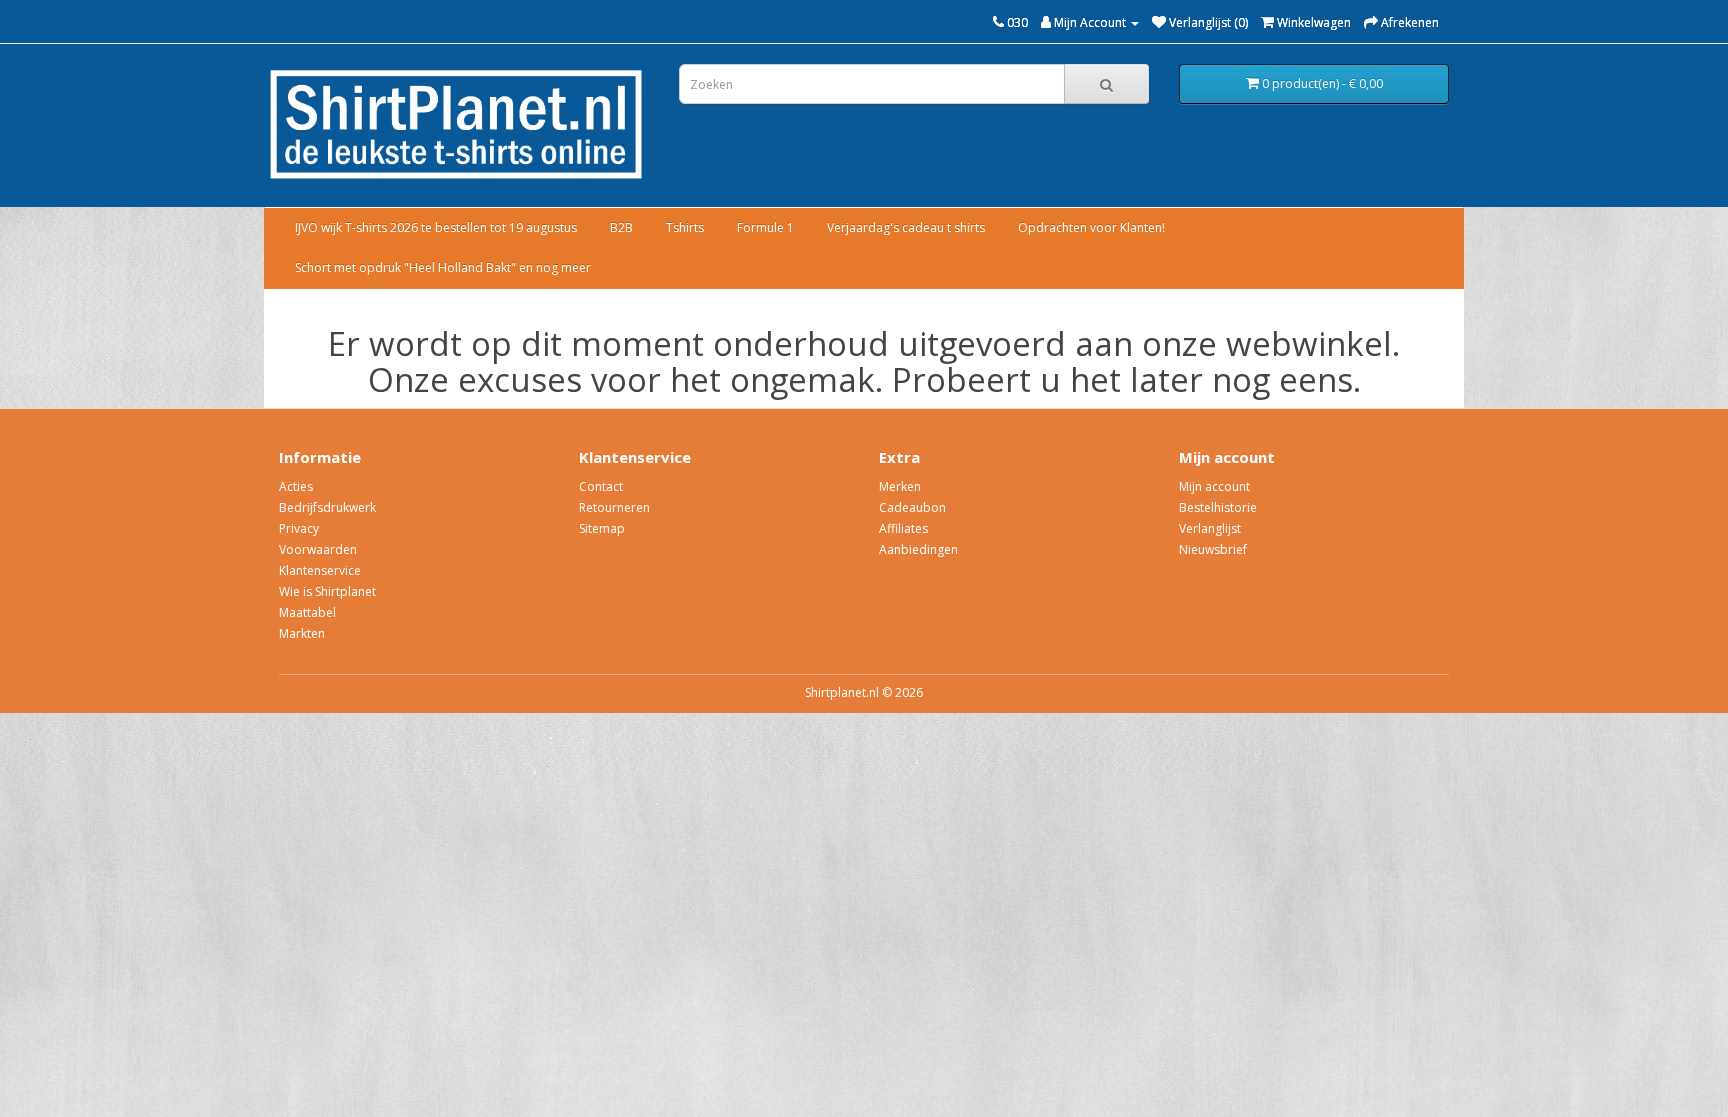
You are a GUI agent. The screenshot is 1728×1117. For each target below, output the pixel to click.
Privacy (299, 528)
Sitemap (602, 528)
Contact (601, 486)
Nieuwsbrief (1213, 549)
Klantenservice (320, 570)
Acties (296, 486)
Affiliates (903, 528)
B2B (621, 227)
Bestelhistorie (1218, 507)
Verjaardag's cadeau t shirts (906, 227)
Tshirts (685, 227)
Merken (900, 486)
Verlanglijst (1210, 528)
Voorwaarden (318, 549)
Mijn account (1214, 486)
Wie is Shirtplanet (327, 591)
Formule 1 (765, 227)
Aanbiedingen (918, 549)
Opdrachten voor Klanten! (1091, 227)
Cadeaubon (912, 507)
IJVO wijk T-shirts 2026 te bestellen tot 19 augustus (436, 227)
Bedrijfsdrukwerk (327, 507)
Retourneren (614, 507)
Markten (302, 633)
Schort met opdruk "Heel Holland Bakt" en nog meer (443, 267)
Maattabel (307, 612)
